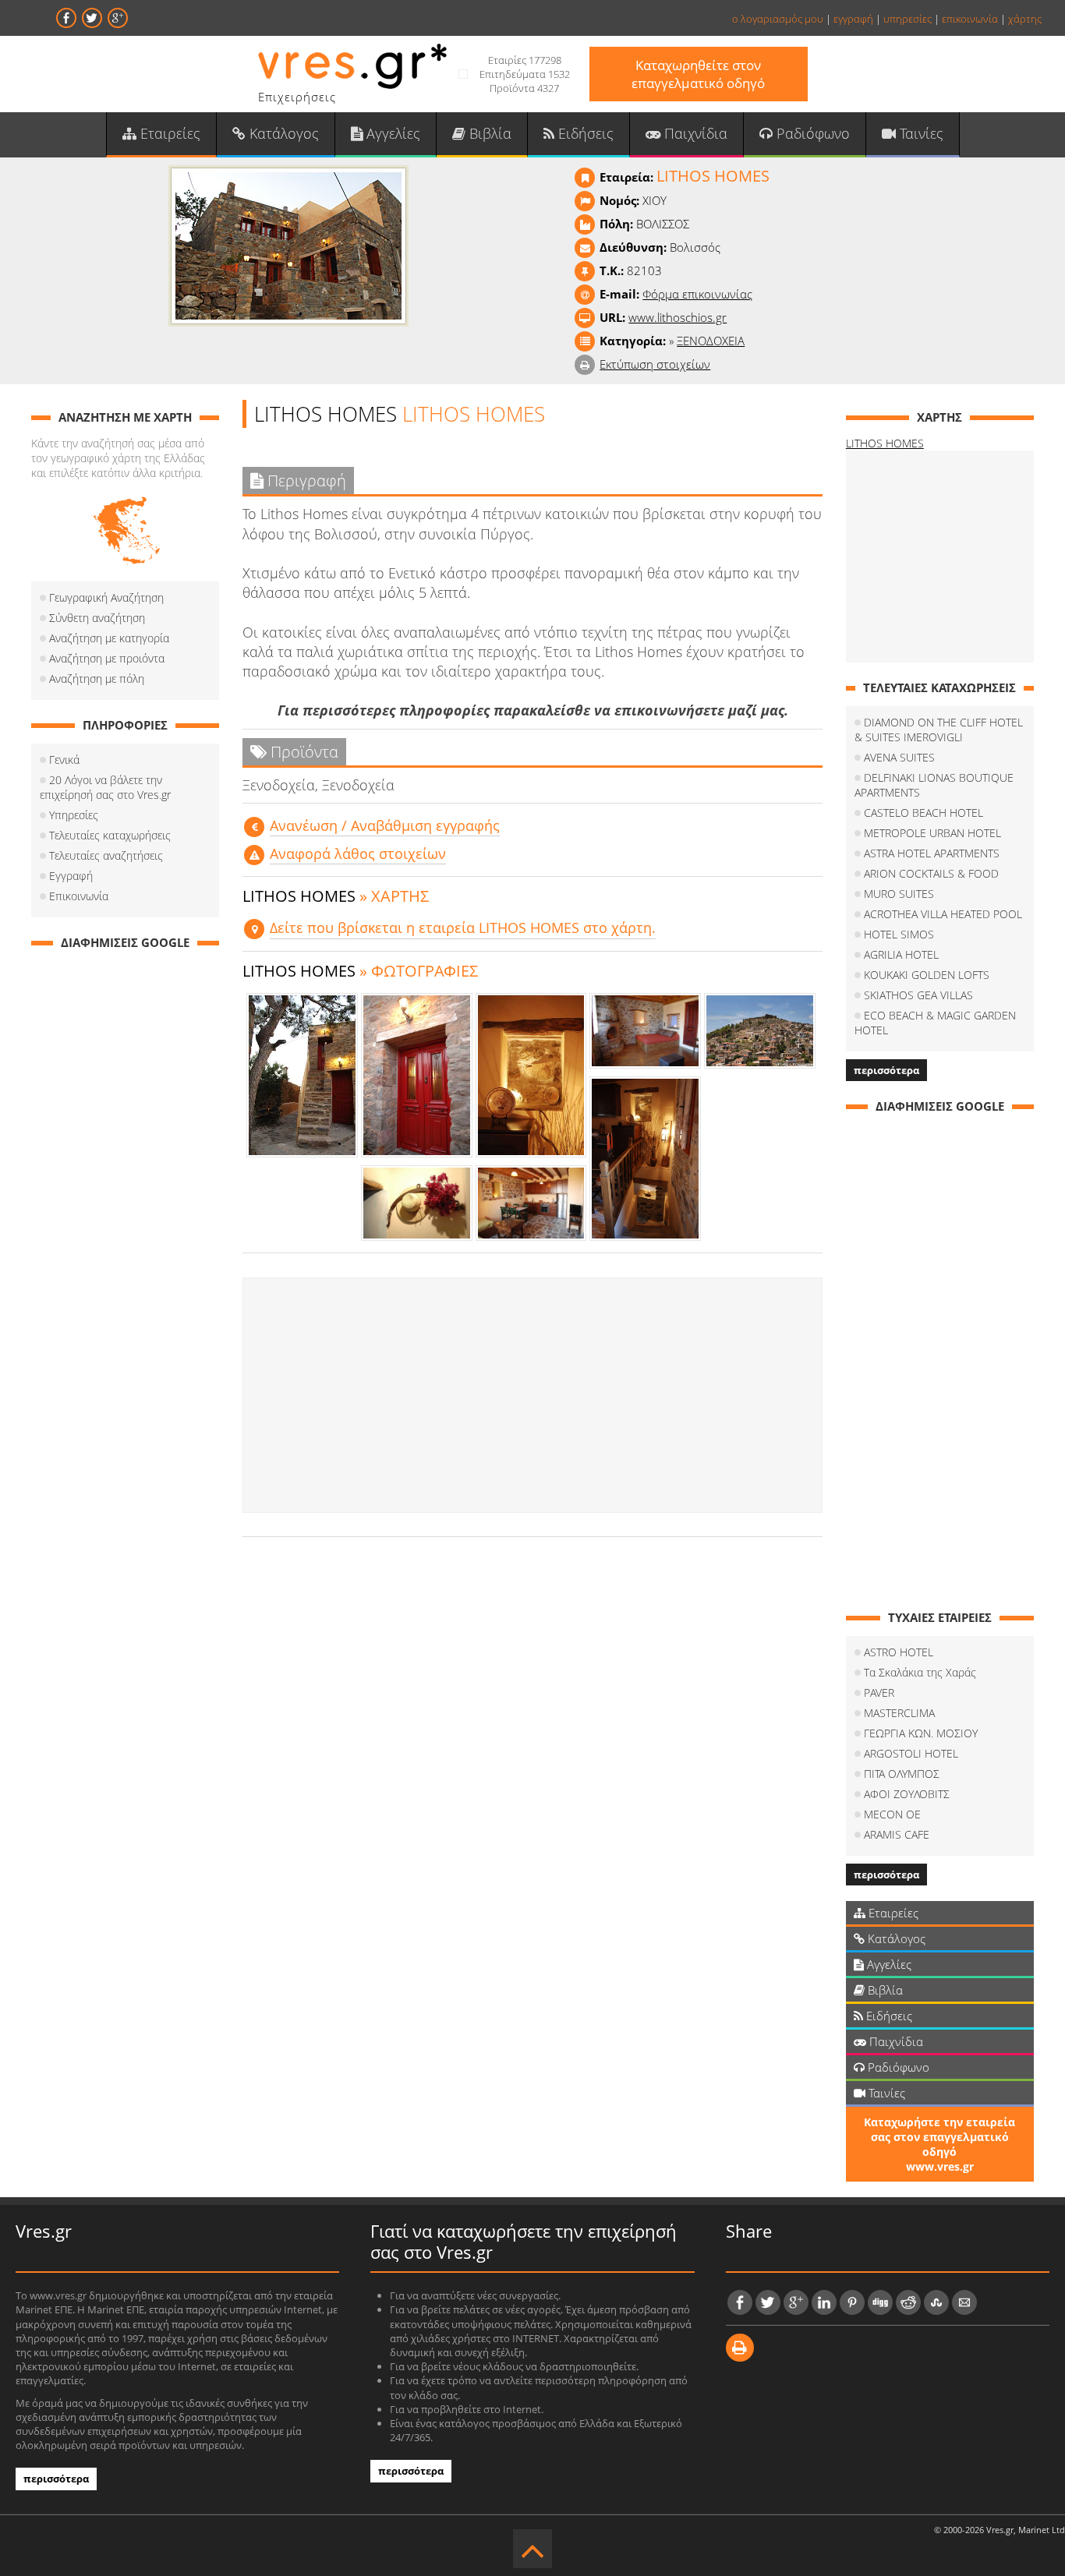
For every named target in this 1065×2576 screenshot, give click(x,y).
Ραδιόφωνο (811, 133)
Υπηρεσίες (74, 815)
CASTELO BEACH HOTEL (923, 813)
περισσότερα (886, 1070)
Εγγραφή (71, 876)
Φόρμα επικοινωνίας (697, 294)
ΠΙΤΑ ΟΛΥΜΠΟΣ (902, 1774)
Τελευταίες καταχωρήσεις (110, 835)
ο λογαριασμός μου (778, 19)
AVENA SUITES (899, 757)
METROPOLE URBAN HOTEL (932, 833)
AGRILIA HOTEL (901, 954)
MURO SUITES (899, 894)
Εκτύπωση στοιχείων (655, 364)
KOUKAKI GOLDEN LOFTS (927, 975)
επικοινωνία (970, 19)
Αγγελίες (391, 133)
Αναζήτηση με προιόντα (107, 658)
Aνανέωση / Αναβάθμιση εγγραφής (385, 825)
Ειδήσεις (584, 133)
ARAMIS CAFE (897, 1834)
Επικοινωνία (79, 896)
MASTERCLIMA (899, 1713)
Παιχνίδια (694, 133)
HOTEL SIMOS (899, 934)
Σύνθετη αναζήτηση (97, 618)
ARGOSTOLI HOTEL (911, 1753)
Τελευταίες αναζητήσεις (106, 855)
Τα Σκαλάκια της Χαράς (920, 1672)
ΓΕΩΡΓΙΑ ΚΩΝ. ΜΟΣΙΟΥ (921, 1733)
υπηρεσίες (908, 19)
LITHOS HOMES (885, 443)
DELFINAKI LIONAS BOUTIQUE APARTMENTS (934, 785)
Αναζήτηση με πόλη (97, 678)
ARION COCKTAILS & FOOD (931, 873)
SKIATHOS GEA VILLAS (918, 995)
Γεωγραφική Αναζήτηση (106, 597)
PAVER (879, 1693)
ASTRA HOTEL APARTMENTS (932, 853)
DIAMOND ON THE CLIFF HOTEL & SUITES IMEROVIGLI (939, 730)
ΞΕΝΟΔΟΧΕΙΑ (711, 341)
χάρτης (1025, 19)
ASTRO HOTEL (899, 1652)
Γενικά (64, 760)
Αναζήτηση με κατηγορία (109, 638)
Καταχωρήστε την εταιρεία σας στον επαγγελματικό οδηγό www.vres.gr (939, 2144)
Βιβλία (488, 133)
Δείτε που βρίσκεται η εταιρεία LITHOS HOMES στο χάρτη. (463, 928)
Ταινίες (920, 133)
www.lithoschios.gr (678, 317)
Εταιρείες (168, 133)
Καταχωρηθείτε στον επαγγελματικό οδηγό (698, 74)
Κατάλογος (282, 133)
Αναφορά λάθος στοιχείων (358, 853)
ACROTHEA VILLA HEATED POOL (943, 914)
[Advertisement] (532, 1395)
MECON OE (892, 1814)
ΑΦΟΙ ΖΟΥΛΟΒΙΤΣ (907, 1794)
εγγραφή (853, 19)
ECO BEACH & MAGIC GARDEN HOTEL (935, 1023)
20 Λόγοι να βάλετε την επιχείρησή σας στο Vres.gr (105, 787)
